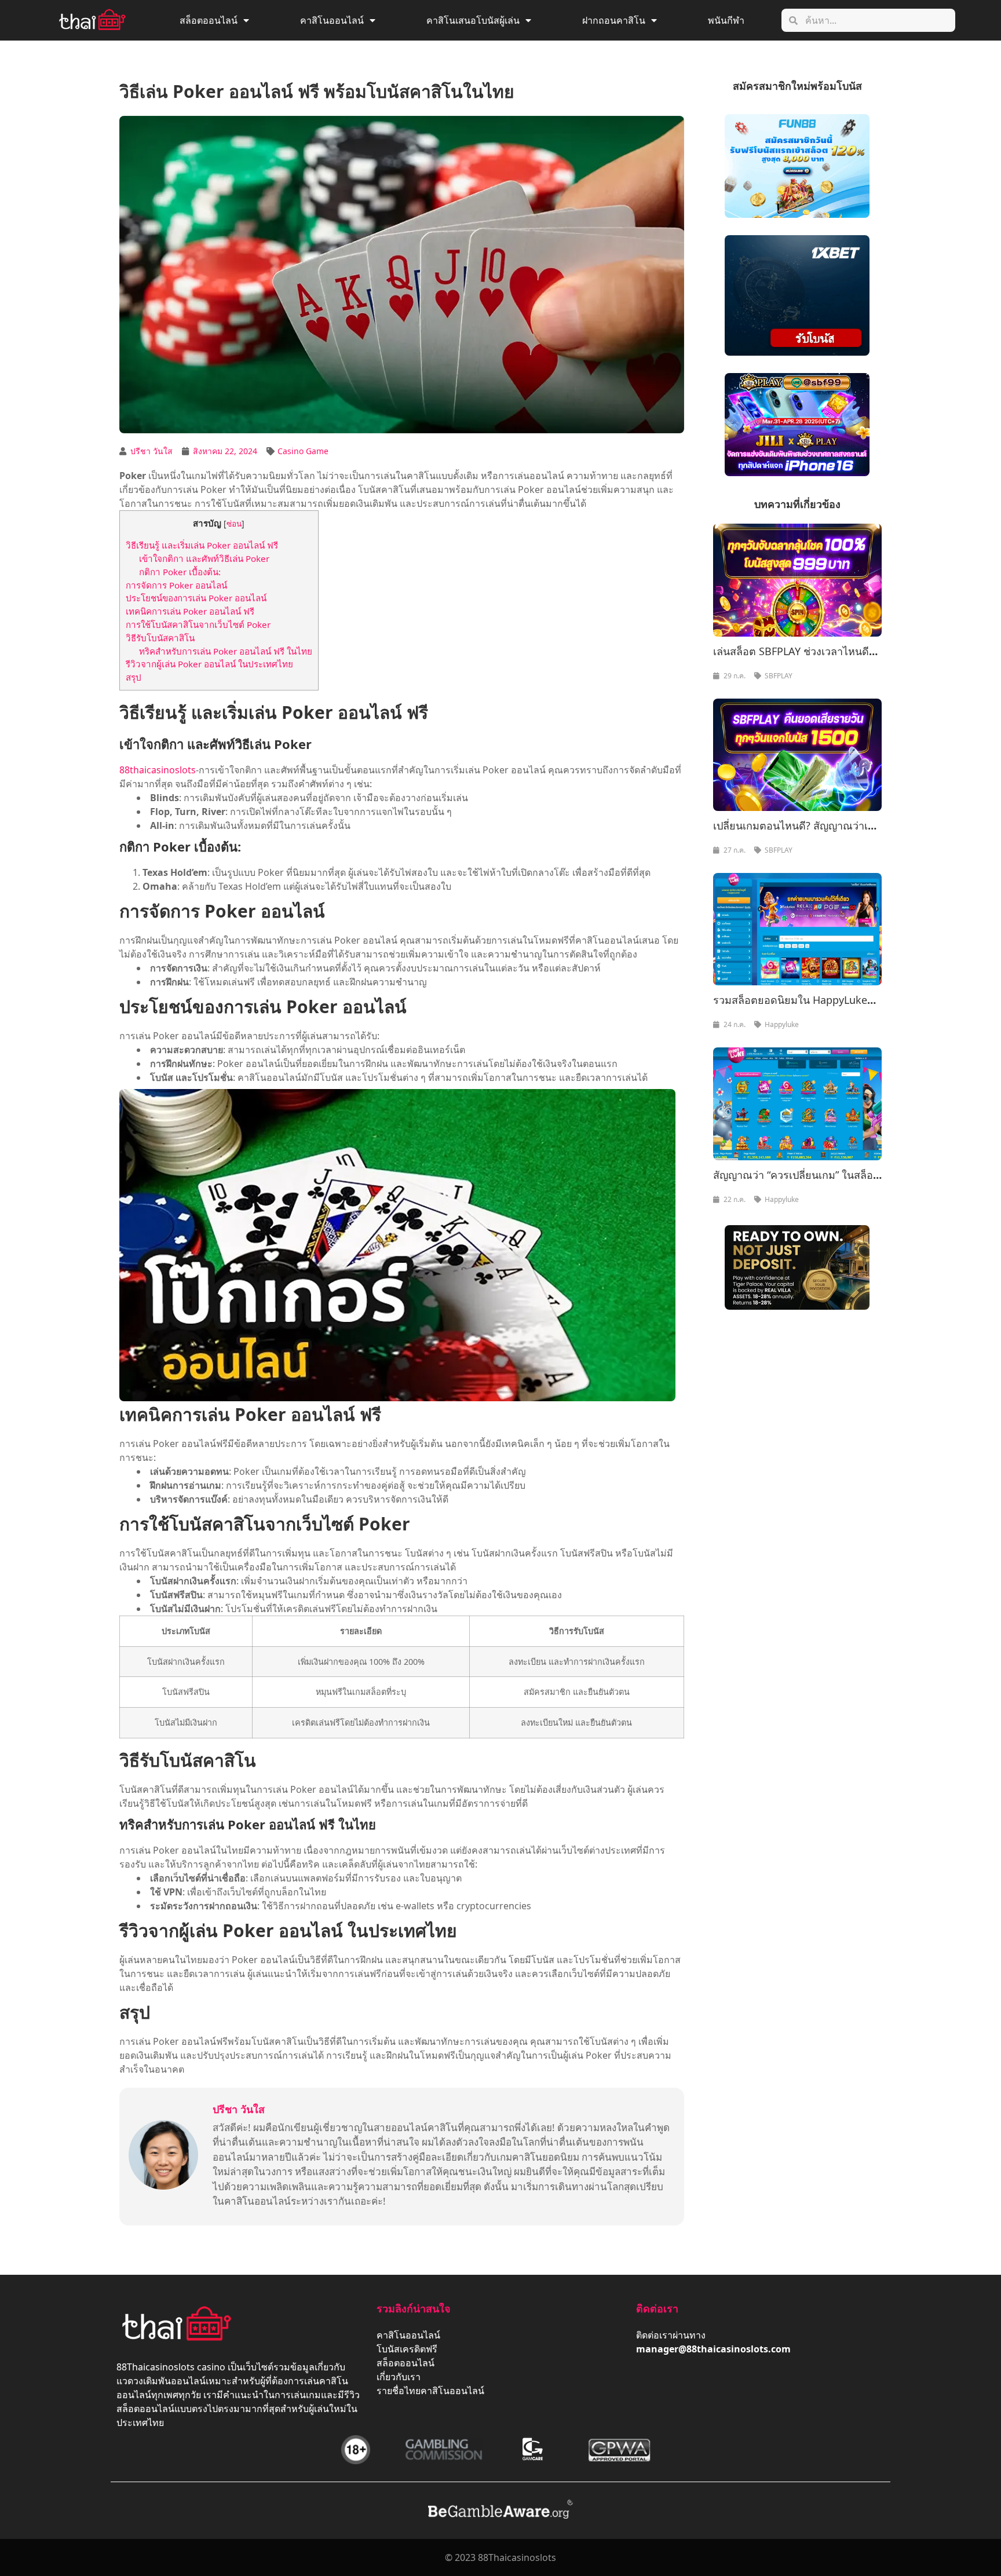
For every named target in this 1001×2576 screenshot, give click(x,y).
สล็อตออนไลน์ (209, 20)
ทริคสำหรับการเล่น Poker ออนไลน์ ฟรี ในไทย (226, 651)
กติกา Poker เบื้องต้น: (180, 572)
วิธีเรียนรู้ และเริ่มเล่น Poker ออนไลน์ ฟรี (202, 545)
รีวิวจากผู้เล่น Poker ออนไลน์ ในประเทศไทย (209, 664)
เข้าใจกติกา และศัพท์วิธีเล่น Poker (204, 558)
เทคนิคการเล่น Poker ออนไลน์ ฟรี (190, 611)
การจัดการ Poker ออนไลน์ (176, 585)
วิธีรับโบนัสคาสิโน (161, 638)
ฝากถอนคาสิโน (614, 20)
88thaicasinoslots (158, 770)
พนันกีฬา (726, 20)
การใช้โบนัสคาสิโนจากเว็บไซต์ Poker (198, 624)
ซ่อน (234, 523)
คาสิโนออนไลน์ (332, 20)
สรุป (134, 677)
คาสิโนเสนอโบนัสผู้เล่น (473, 20)
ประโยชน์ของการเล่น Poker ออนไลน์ (196, 598)
